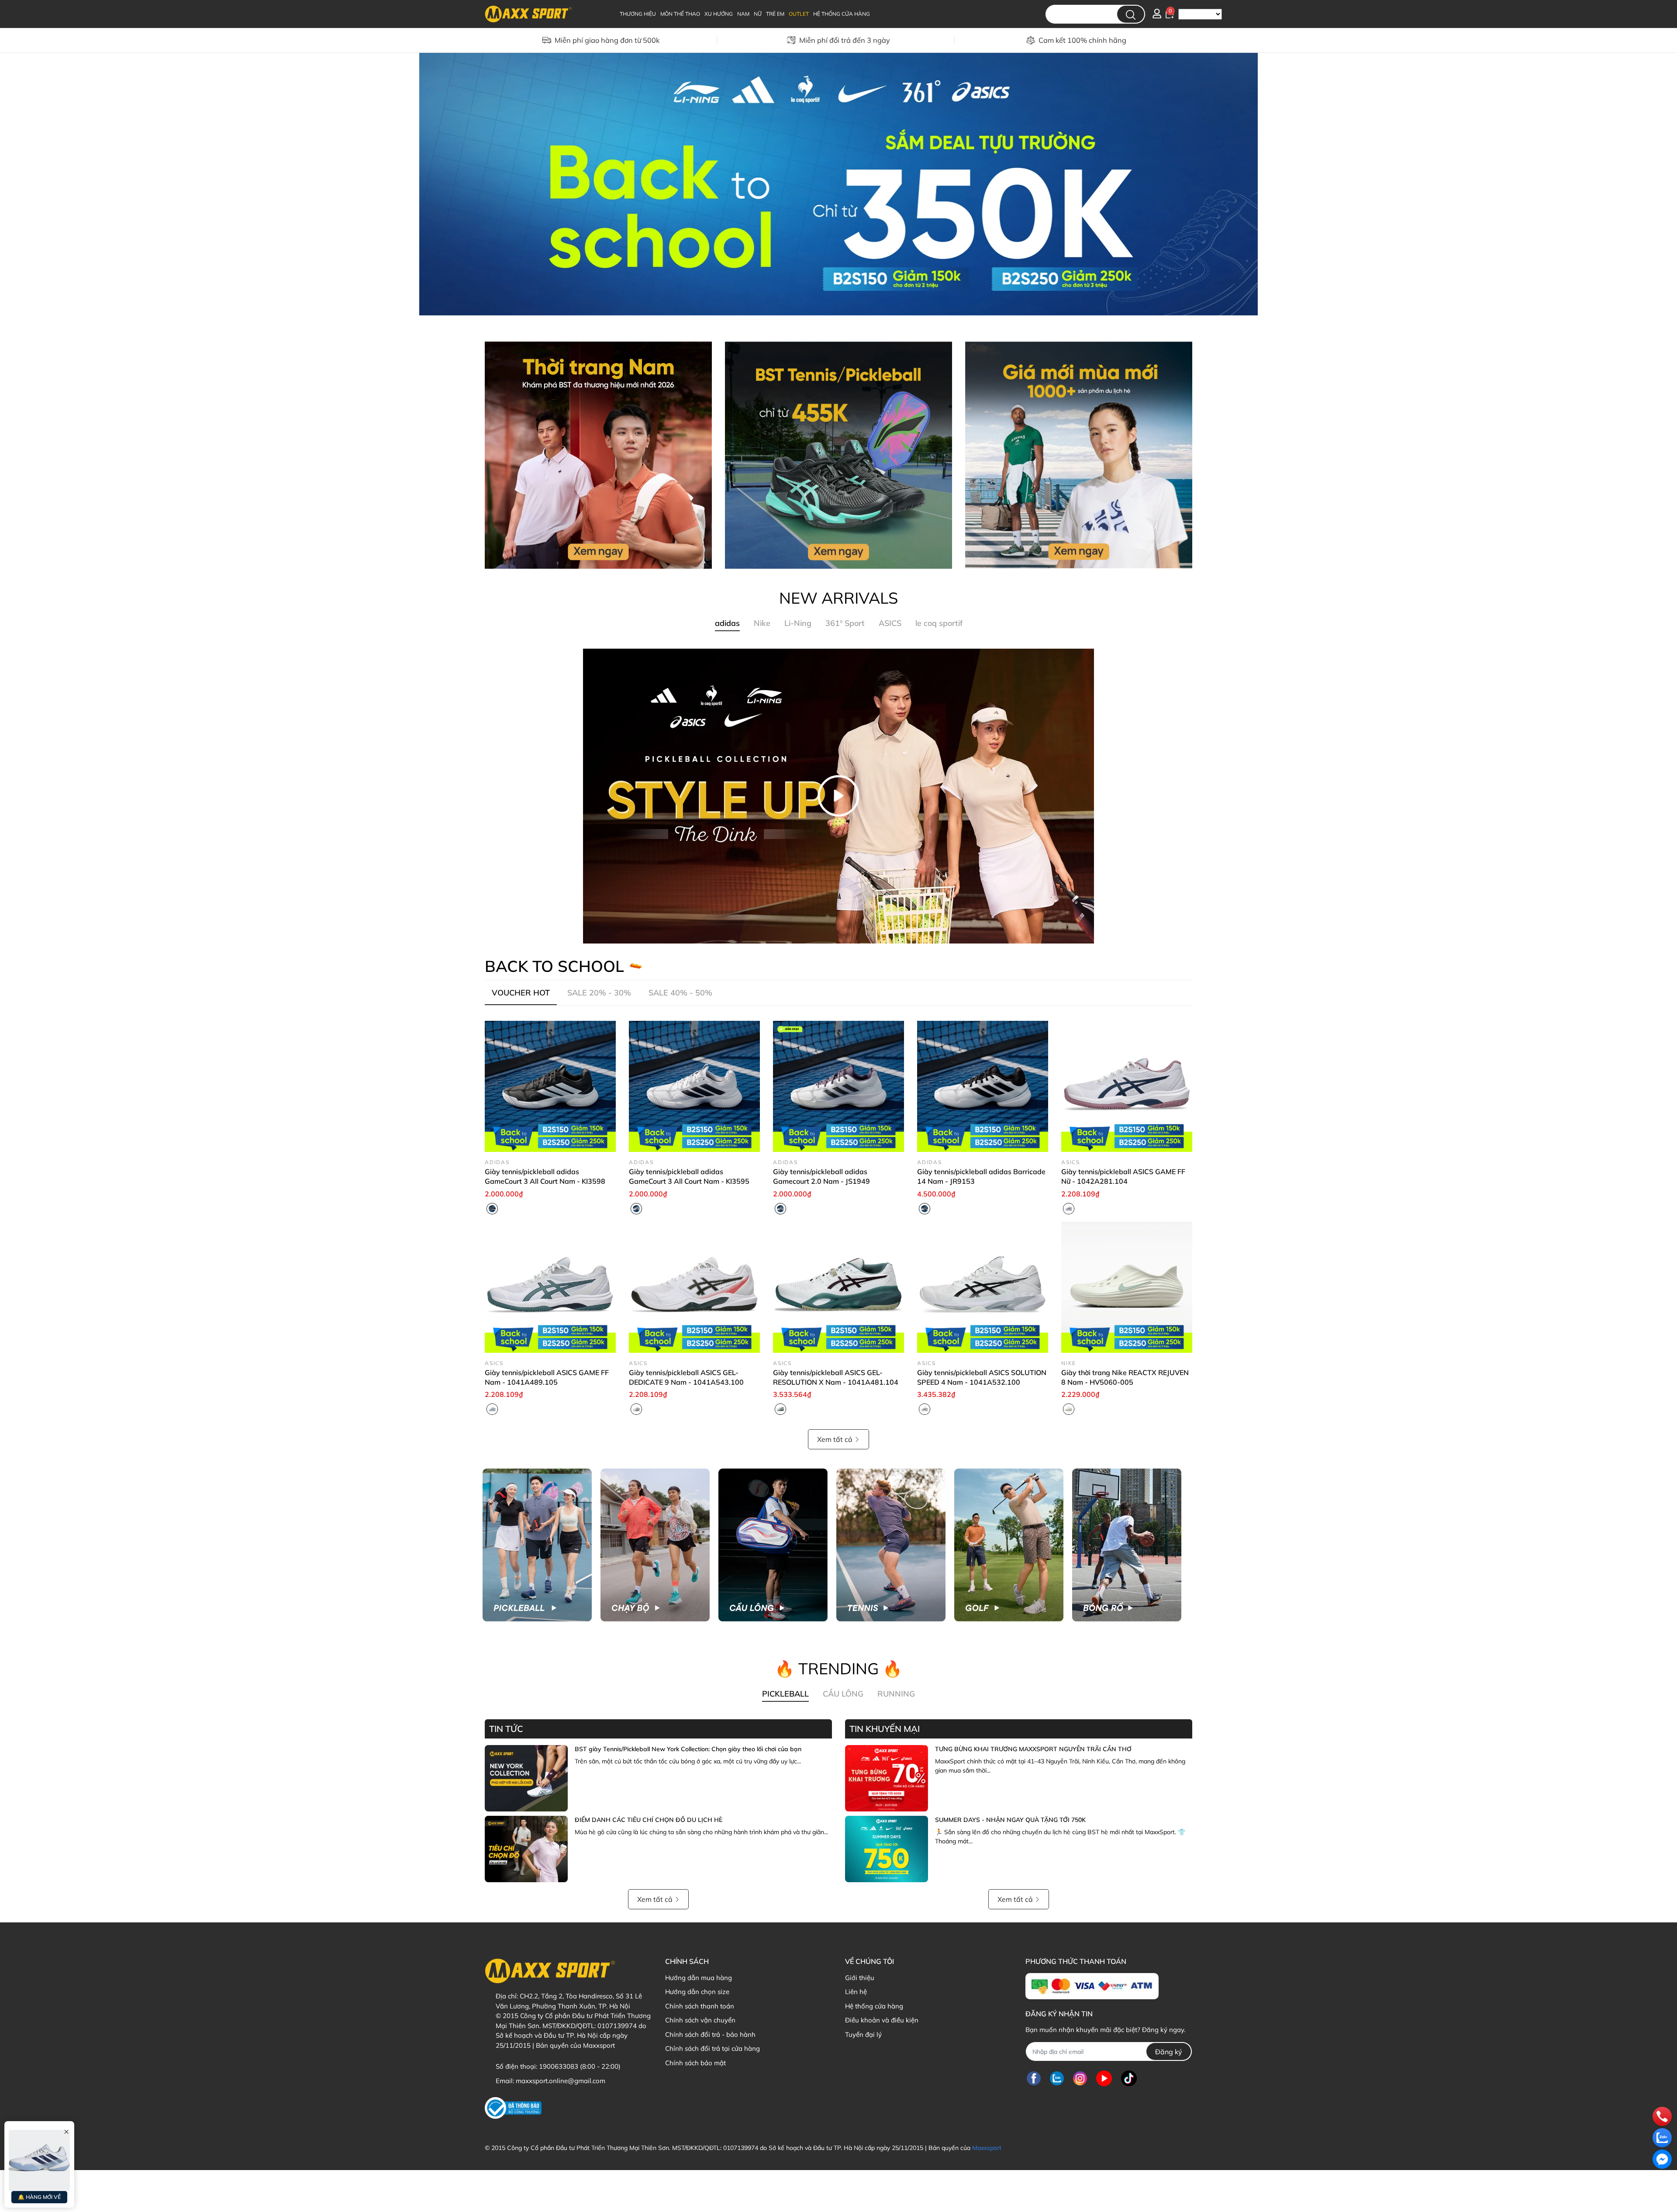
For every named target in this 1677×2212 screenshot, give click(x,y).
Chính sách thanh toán (700, 2006)
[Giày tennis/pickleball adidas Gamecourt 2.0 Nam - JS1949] (838, 1086)
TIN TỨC (506, 1729)
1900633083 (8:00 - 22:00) (580, 2066)
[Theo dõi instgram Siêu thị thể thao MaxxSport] (1080, 2078)
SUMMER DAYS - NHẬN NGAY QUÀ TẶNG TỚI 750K (1010, 1820)
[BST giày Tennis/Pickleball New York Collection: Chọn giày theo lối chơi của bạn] (526, 1778)
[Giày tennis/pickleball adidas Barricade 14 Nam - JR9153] (983, 1086)
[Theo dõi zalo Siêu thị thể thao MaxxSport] (1057, 2078)
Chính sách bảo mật (695, 2063)
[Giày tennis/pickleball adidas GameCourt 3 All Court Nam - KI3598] (550, 1086)
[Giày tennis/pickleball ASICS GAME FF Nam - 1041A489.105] (550, 1287)
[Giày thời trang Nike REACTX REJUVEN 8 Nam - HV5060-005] (1127, 1287)
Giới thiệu (860, 1978)
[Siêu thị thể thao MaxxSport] (838, 183)
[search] (1131, 14)
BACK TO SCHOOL (554, 966)
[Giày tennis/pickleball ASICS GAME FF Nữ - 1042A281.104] (1127, 1086)
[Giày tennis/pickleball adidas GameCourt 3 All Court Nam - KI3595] (694, 1086)
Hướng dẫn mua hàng (699, 1978)
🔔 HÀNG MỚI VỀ (39, 2197)
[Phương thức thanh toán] (1092, 1986)
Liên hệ (856, 1992)
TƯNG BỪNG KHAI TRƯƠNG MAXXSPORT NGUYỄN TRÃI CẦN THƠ (1033, 1749)
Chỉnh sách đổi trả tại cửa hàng (713, 2048)
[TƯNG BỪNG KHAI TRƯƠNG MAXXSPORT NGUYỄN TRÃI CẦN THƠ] (887, 1778)
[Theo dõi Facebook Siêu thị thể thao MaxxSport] (1034, 2078)
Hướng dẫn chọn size (697, 1992)
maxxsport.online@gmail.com (561, 2081)
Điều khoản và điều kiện (882, 2020)
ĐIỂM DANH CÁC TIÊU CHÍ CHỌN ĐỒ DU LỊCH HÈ (649, 1820)
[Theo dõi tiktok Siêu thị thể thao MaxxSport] (1129, 2078)
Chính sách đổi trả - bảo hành (710, 2034)
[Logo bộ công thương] (513, 2108)
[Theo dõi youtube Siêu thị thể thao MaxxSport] (1104, 2078)
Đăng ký (1169, 2052)
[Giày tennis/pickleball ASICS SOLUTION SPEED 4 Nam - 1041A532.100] (983, 1287)
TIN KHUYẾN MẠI (885, 1729)
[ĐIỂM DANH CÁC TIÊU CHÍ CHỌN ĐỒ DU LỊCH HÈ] (526, 1849)
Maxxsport (987, 2148)
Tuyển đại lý (863, 2034)
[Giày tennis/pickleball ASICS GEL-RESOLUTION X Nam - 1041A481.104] (838, 1287)
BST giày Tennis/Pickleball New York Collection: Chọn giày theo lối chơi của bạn (688, 1749)
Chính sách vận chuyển (700, 2020)
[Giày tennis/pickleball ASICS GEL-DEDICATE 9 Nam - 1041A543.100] (694, 1287)
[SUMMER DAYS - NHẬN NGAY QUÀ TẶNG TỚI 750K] (887, 1849)
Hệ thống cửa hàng (874, 2006)
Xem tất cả (835, 1439)
